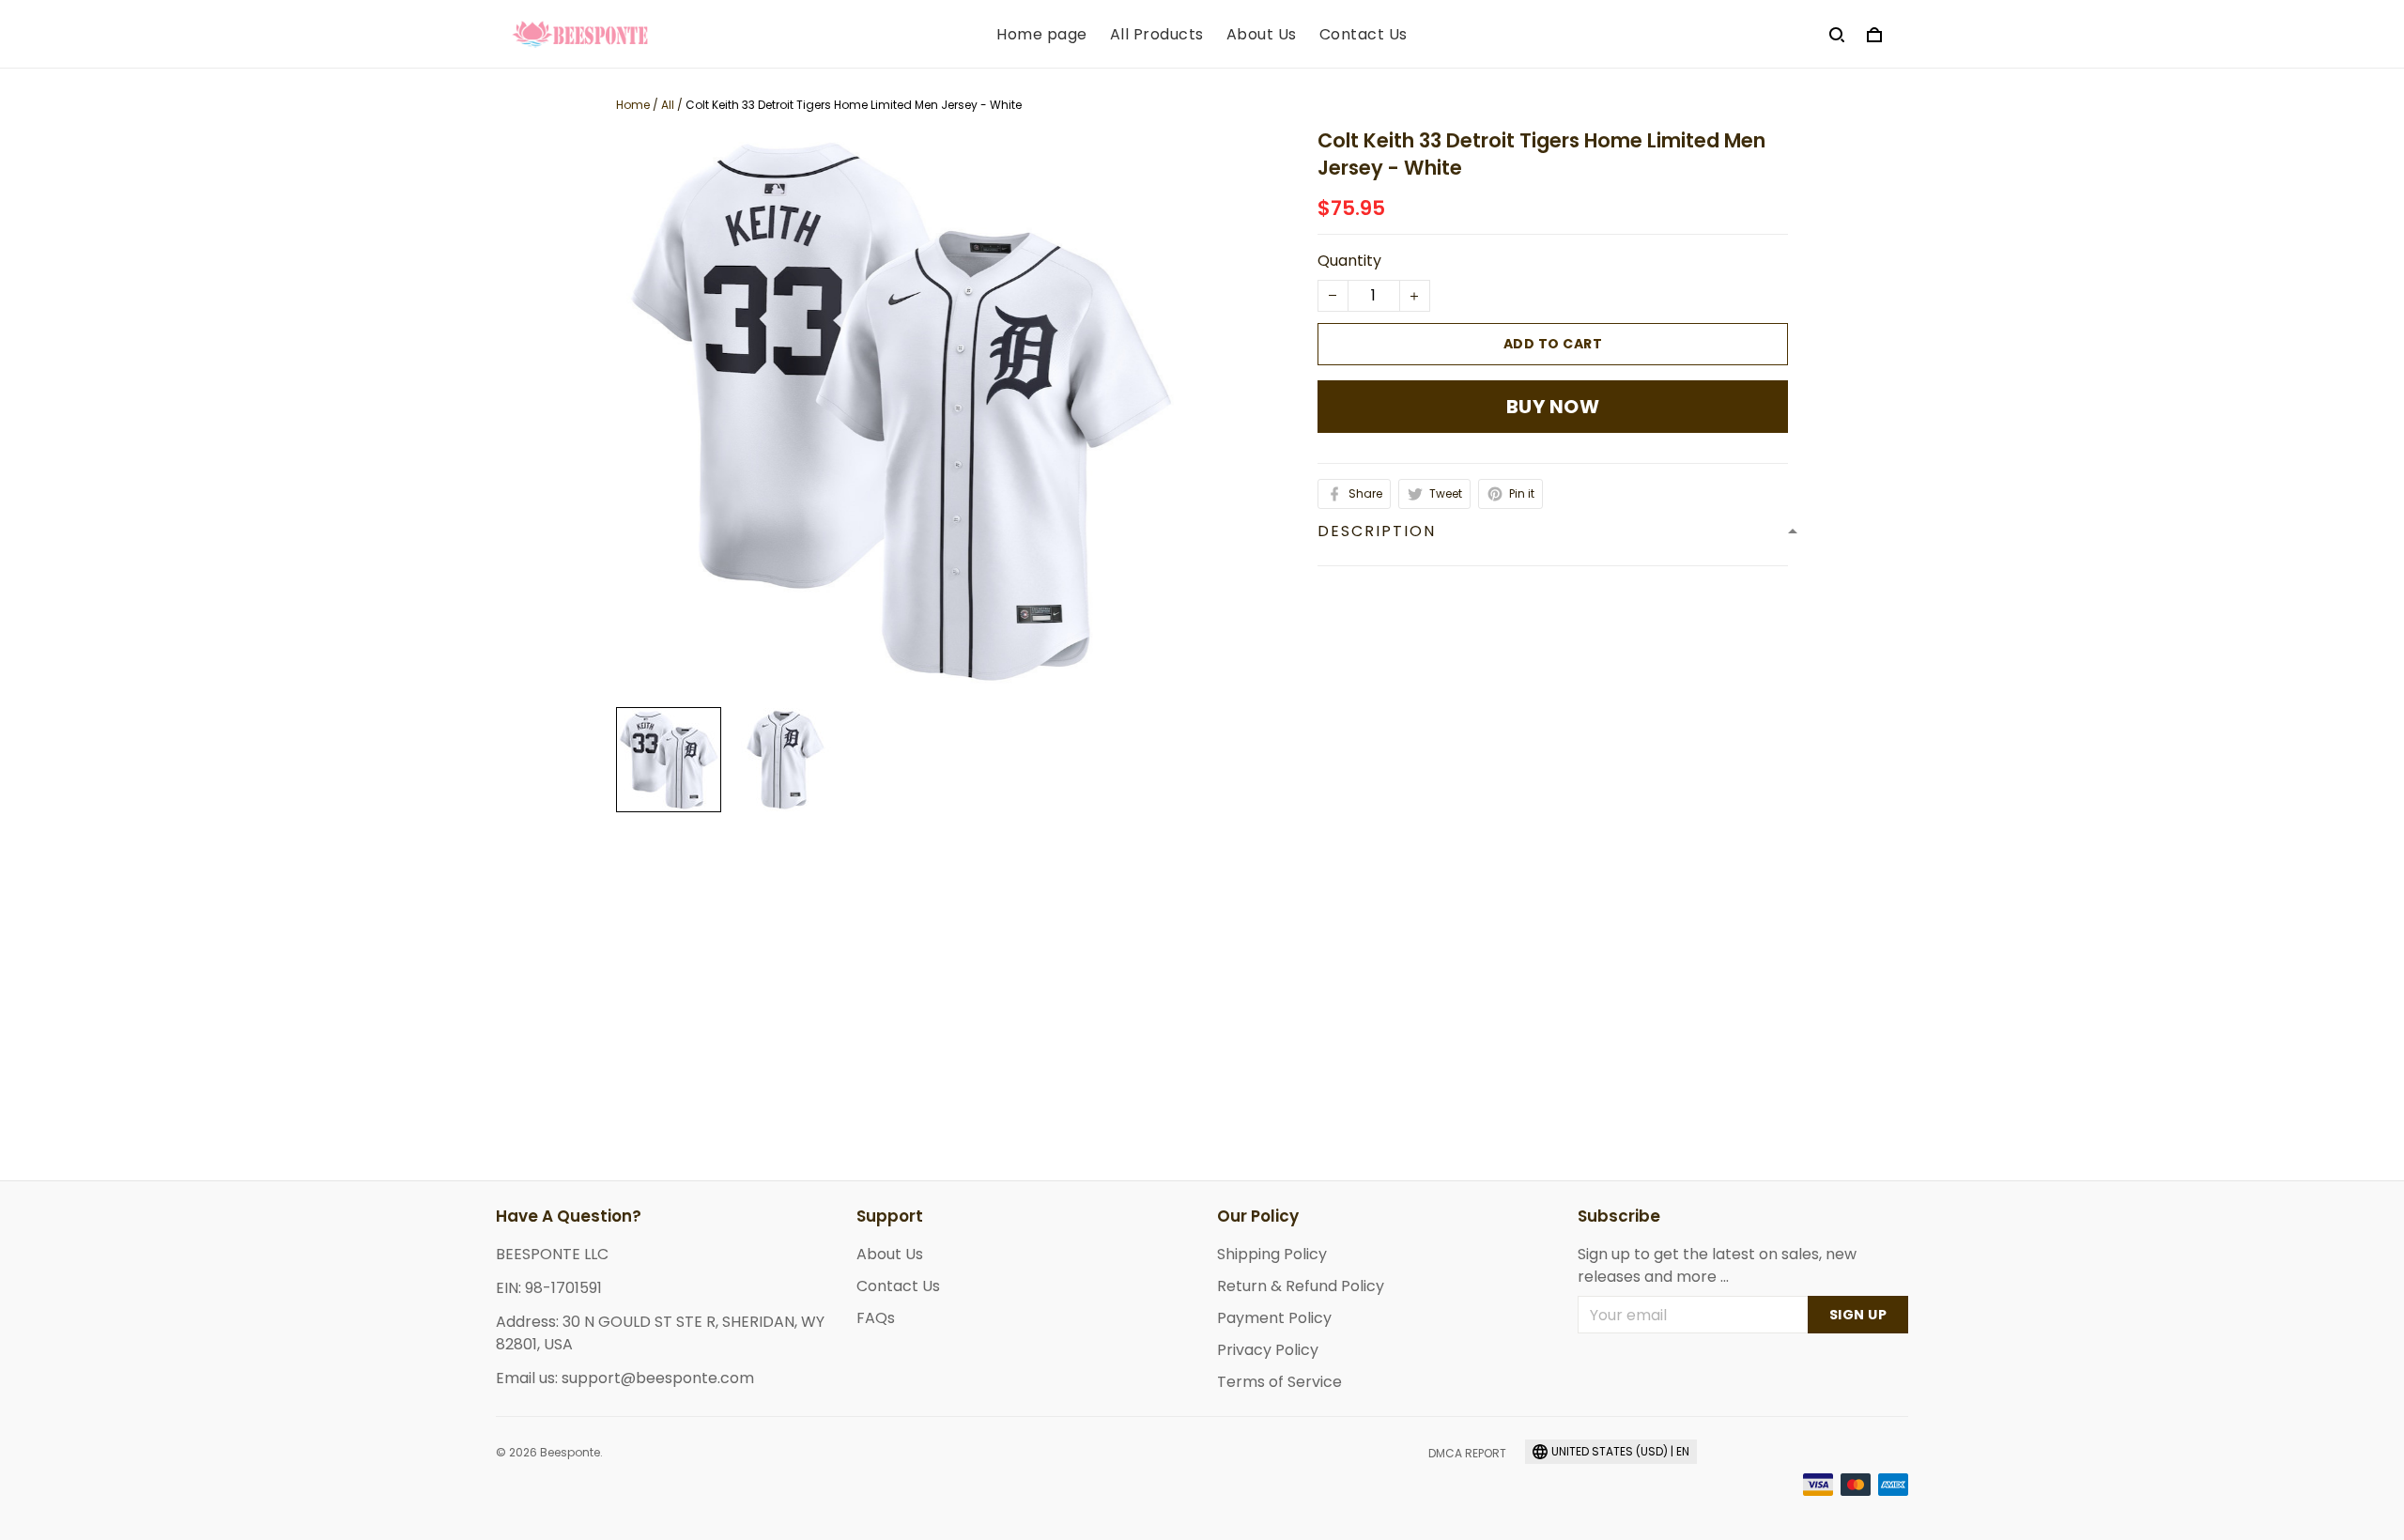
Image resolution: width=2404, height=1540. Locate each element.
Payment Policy (1274, 1318)
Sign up (1858, 1315)
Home (633, 105)
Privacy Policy (1268, 1350)
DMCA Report (1467, 1453)
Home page (1042, 35)
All (668, 105)
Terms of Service (1279, 1382)
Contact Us (1364, 35)
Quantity (1349, 261)
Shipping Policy (1272, 1254)
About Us (1262, 35)
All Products (1157, 35)
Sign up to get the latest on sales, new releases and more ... (1717, 1265)
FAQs (876, 1318)
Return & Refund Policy (1301, 1286)
